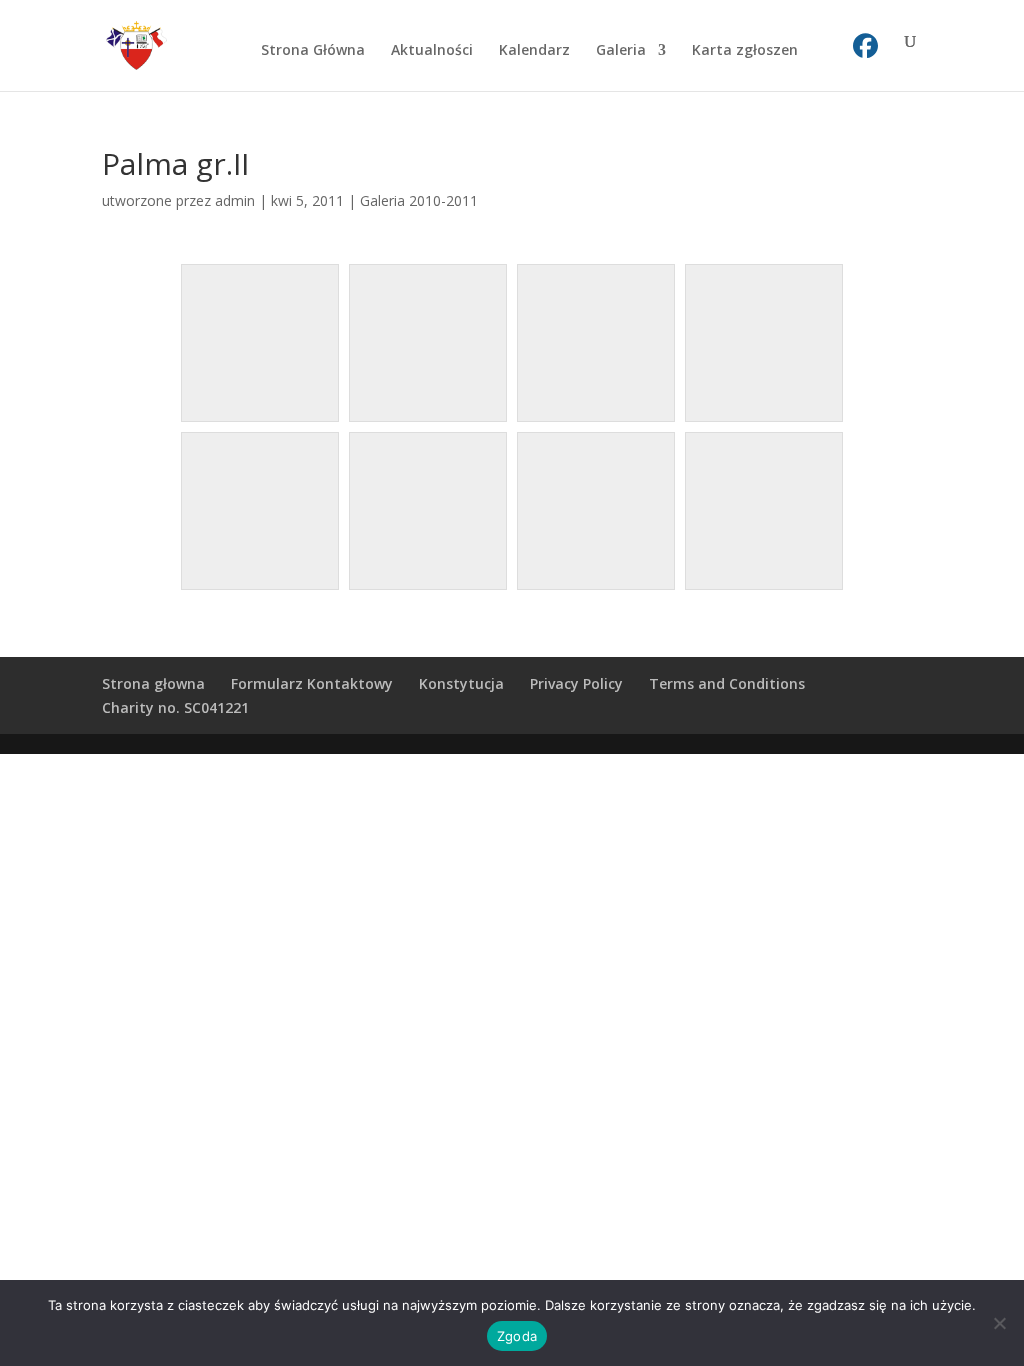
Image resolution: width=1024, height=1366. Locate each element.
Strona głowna (153, 683)
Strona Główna (313, 51)
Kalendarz (534, 51)
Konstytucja (461, 683)
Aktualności (432, 51)
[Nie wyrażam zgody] (999, 1323)
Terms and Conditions (727, 683)
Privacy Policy (576, 683)
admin (235, 200)
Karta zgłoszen (745, 51)
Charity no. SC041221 (175, 707)
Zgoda (517, 1336)
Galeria (621, 51)
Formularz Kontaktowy (312, 683)
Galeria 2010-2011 (419, 200)
